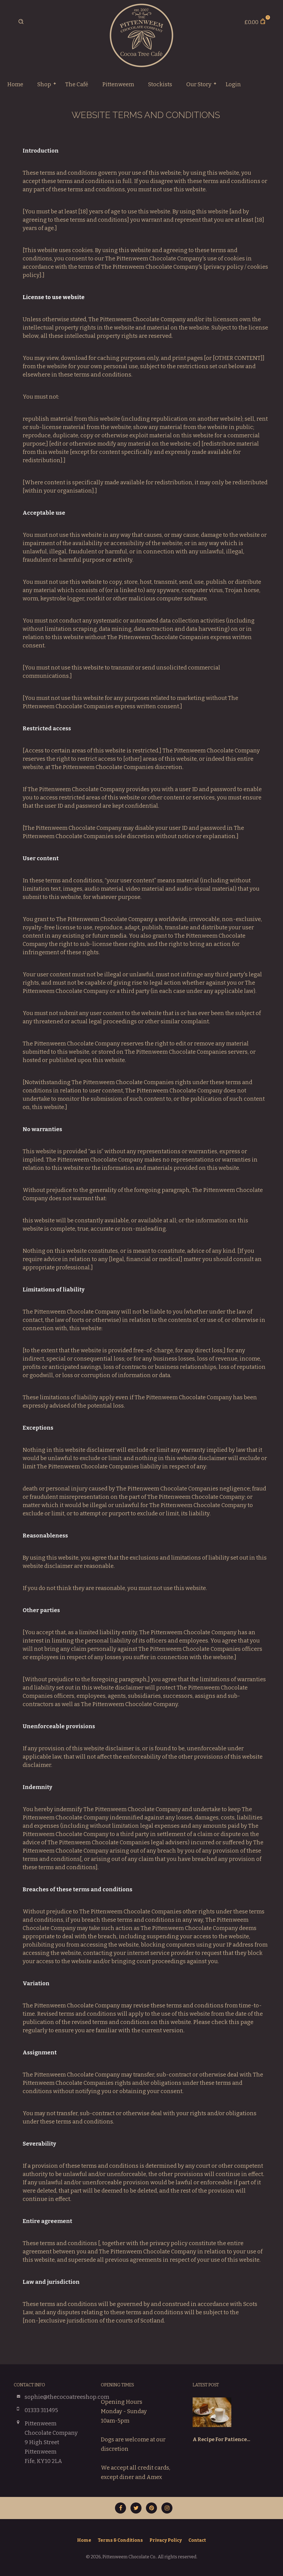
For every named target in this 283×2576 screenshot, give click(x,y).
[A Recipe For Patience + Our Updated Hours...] (212, 2417)
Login (233, 84)
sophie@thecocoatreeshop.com (67, 2397)
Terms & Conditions (120, 2540)
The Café (77, 84)
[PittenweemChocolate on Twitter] (136, 2508)
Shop (44, 84)
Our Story (199, 84)
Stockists (160, 84)
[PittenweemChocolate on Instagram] (167, 2508)
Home (15, 84)
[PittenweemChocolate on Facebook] (120, 2508)
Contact (197, 2540)
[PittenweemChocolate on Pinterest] (151, 2508)
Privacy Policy (166, 2540)
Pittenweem (118, 84)
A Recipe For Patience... (221, 2439)
